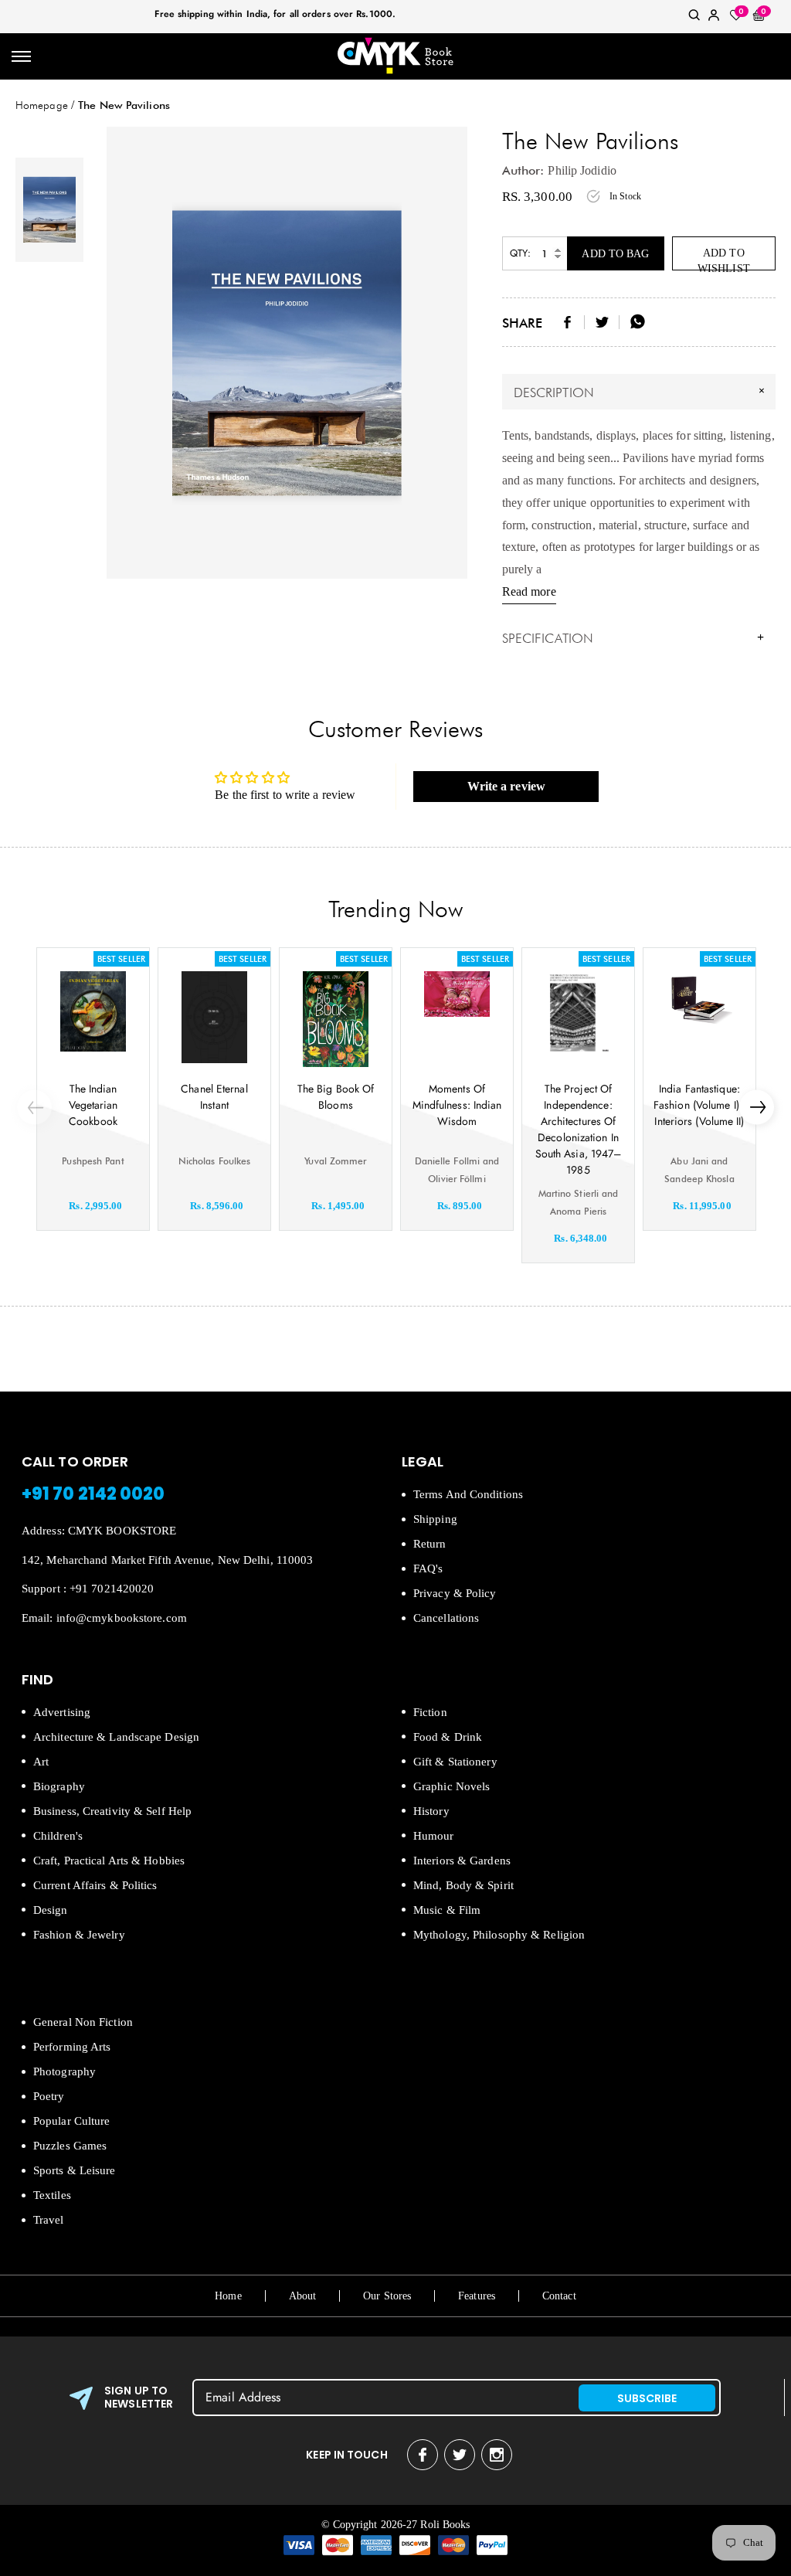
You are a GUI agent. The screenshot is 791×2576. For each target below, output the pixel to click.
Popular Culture (72, 2121)
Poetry (49, 2096)
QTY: (520, 253)
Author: (523, 170)
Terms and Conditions (468, 1494)
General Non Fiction (83, 2022)
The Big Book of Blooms (336, 1097)
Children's (58, 1836)
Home (228, 2296)
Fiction (430, 1712)
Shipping (435, 1519)
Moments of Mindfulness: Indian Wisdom (457, 1105)
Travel (49, 2220)
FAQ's (428, 1568)
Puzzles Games (70, 2146)
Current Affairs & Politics (95, 1885)
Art (41, 1762)
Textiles (52, 2195)
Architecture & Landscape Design (116, 1737)
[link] (694, 18)
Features (477, 2296)
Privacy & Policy (455, 1593)
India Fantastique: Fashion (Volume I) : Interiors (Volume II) (699, 1105)
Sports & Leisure (75, 2170)
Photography (65, 2071)
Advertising (62, 1712)
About (303, 2296)
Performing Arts (72, 2047)
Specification (633, 638)
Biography (59, 1786)
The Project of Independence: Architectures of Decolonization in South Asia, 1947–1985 (579, 1129)
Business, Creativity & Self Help (112, 1811)
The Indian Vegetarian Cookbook (93, 1105)
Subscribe (647, 2398)
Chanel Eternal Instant (214, 1097)
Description (641, 392)
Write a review (506, 786)
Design (51, 1910)
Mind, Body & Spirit (463, 1885)
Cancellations (446, 1618)
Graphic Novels (452, 1786)
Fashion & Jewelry (79, 1935)
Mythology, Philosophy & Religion (499, 1935)
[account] (714, 18)
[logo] (395, 57)
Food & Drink (448, 1737)
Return (430, 1544)
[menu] (21, 57)
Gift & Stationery (455, 1762)
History (431, 1811)
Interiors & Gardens (462, 1861)
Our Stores (387, 2296)
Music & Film (447, 1910)
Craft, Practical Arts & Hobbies (109, 1861)
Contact (559, 2296)
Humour (434, 1836)
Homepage (42, 105)
